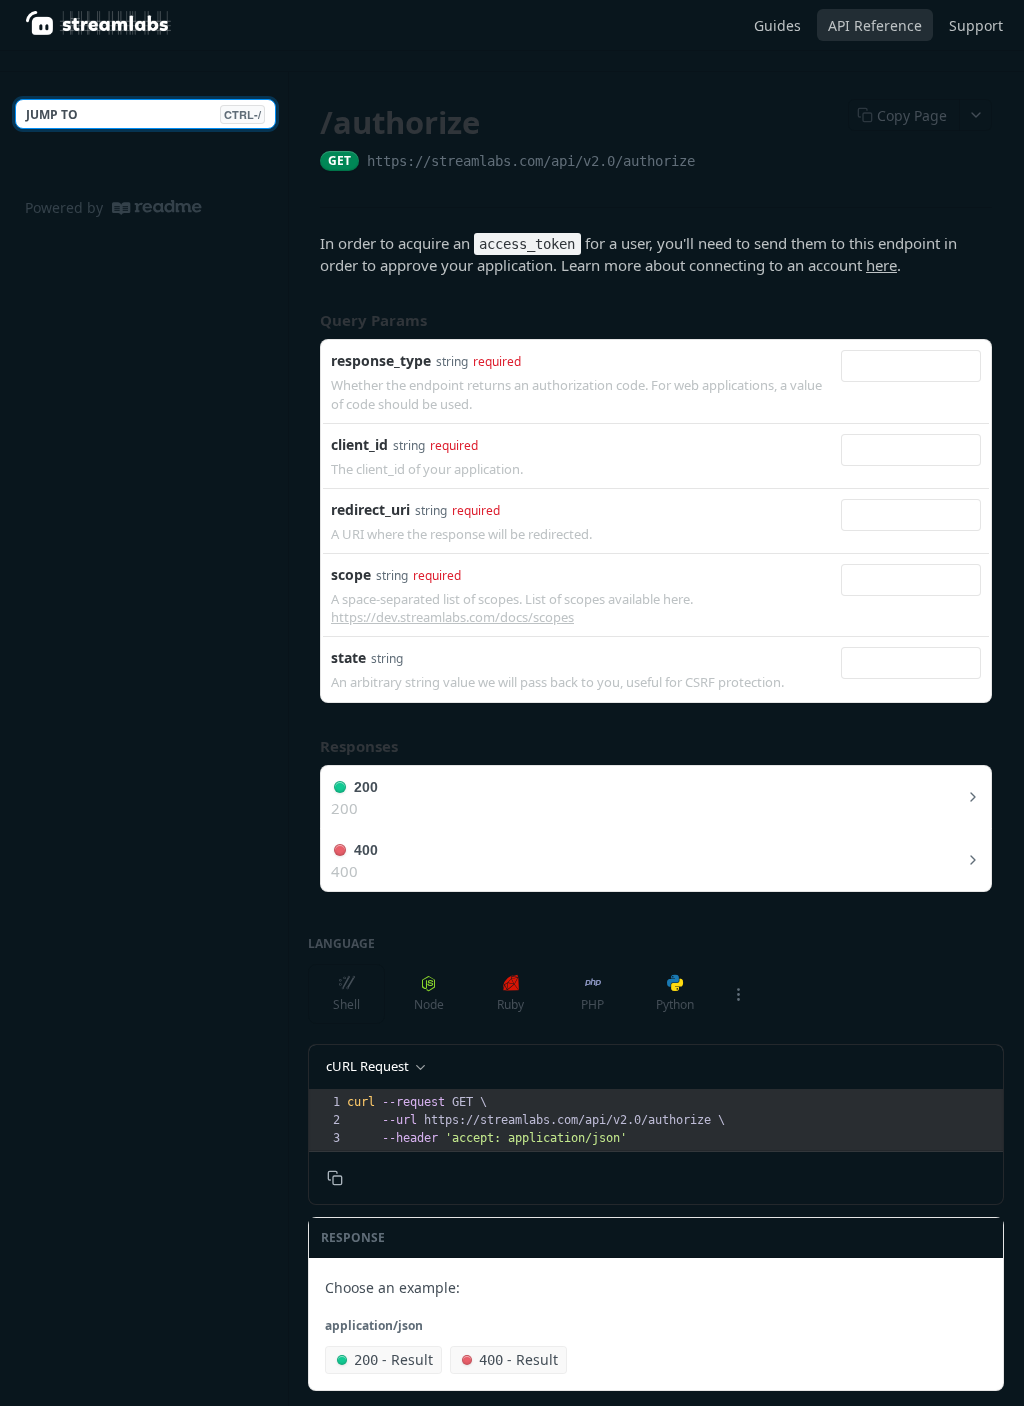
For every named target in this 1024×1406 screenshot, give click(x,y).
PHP (592, 1004)
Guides (777, 25)
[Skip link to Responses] (306, 746)
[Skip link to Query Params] (306, 320)
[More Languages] (738, 994)
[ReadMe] (157, 207)
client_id (359, 444)
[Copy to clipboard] (715, 163)
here (881, 265)
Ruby (510, 1004)
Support (976, 25)
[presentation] (673, 1120)
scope (351, 574)
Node (429, 1004)
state (348, 657)
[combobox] (911, 366)
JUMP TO (143, 114)
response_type (381, 360)
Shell (346, 1004)
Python (675, 1004)
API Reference (875, 25)
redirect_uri (370, 509)
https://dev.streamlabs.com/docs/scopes (452, 617)
